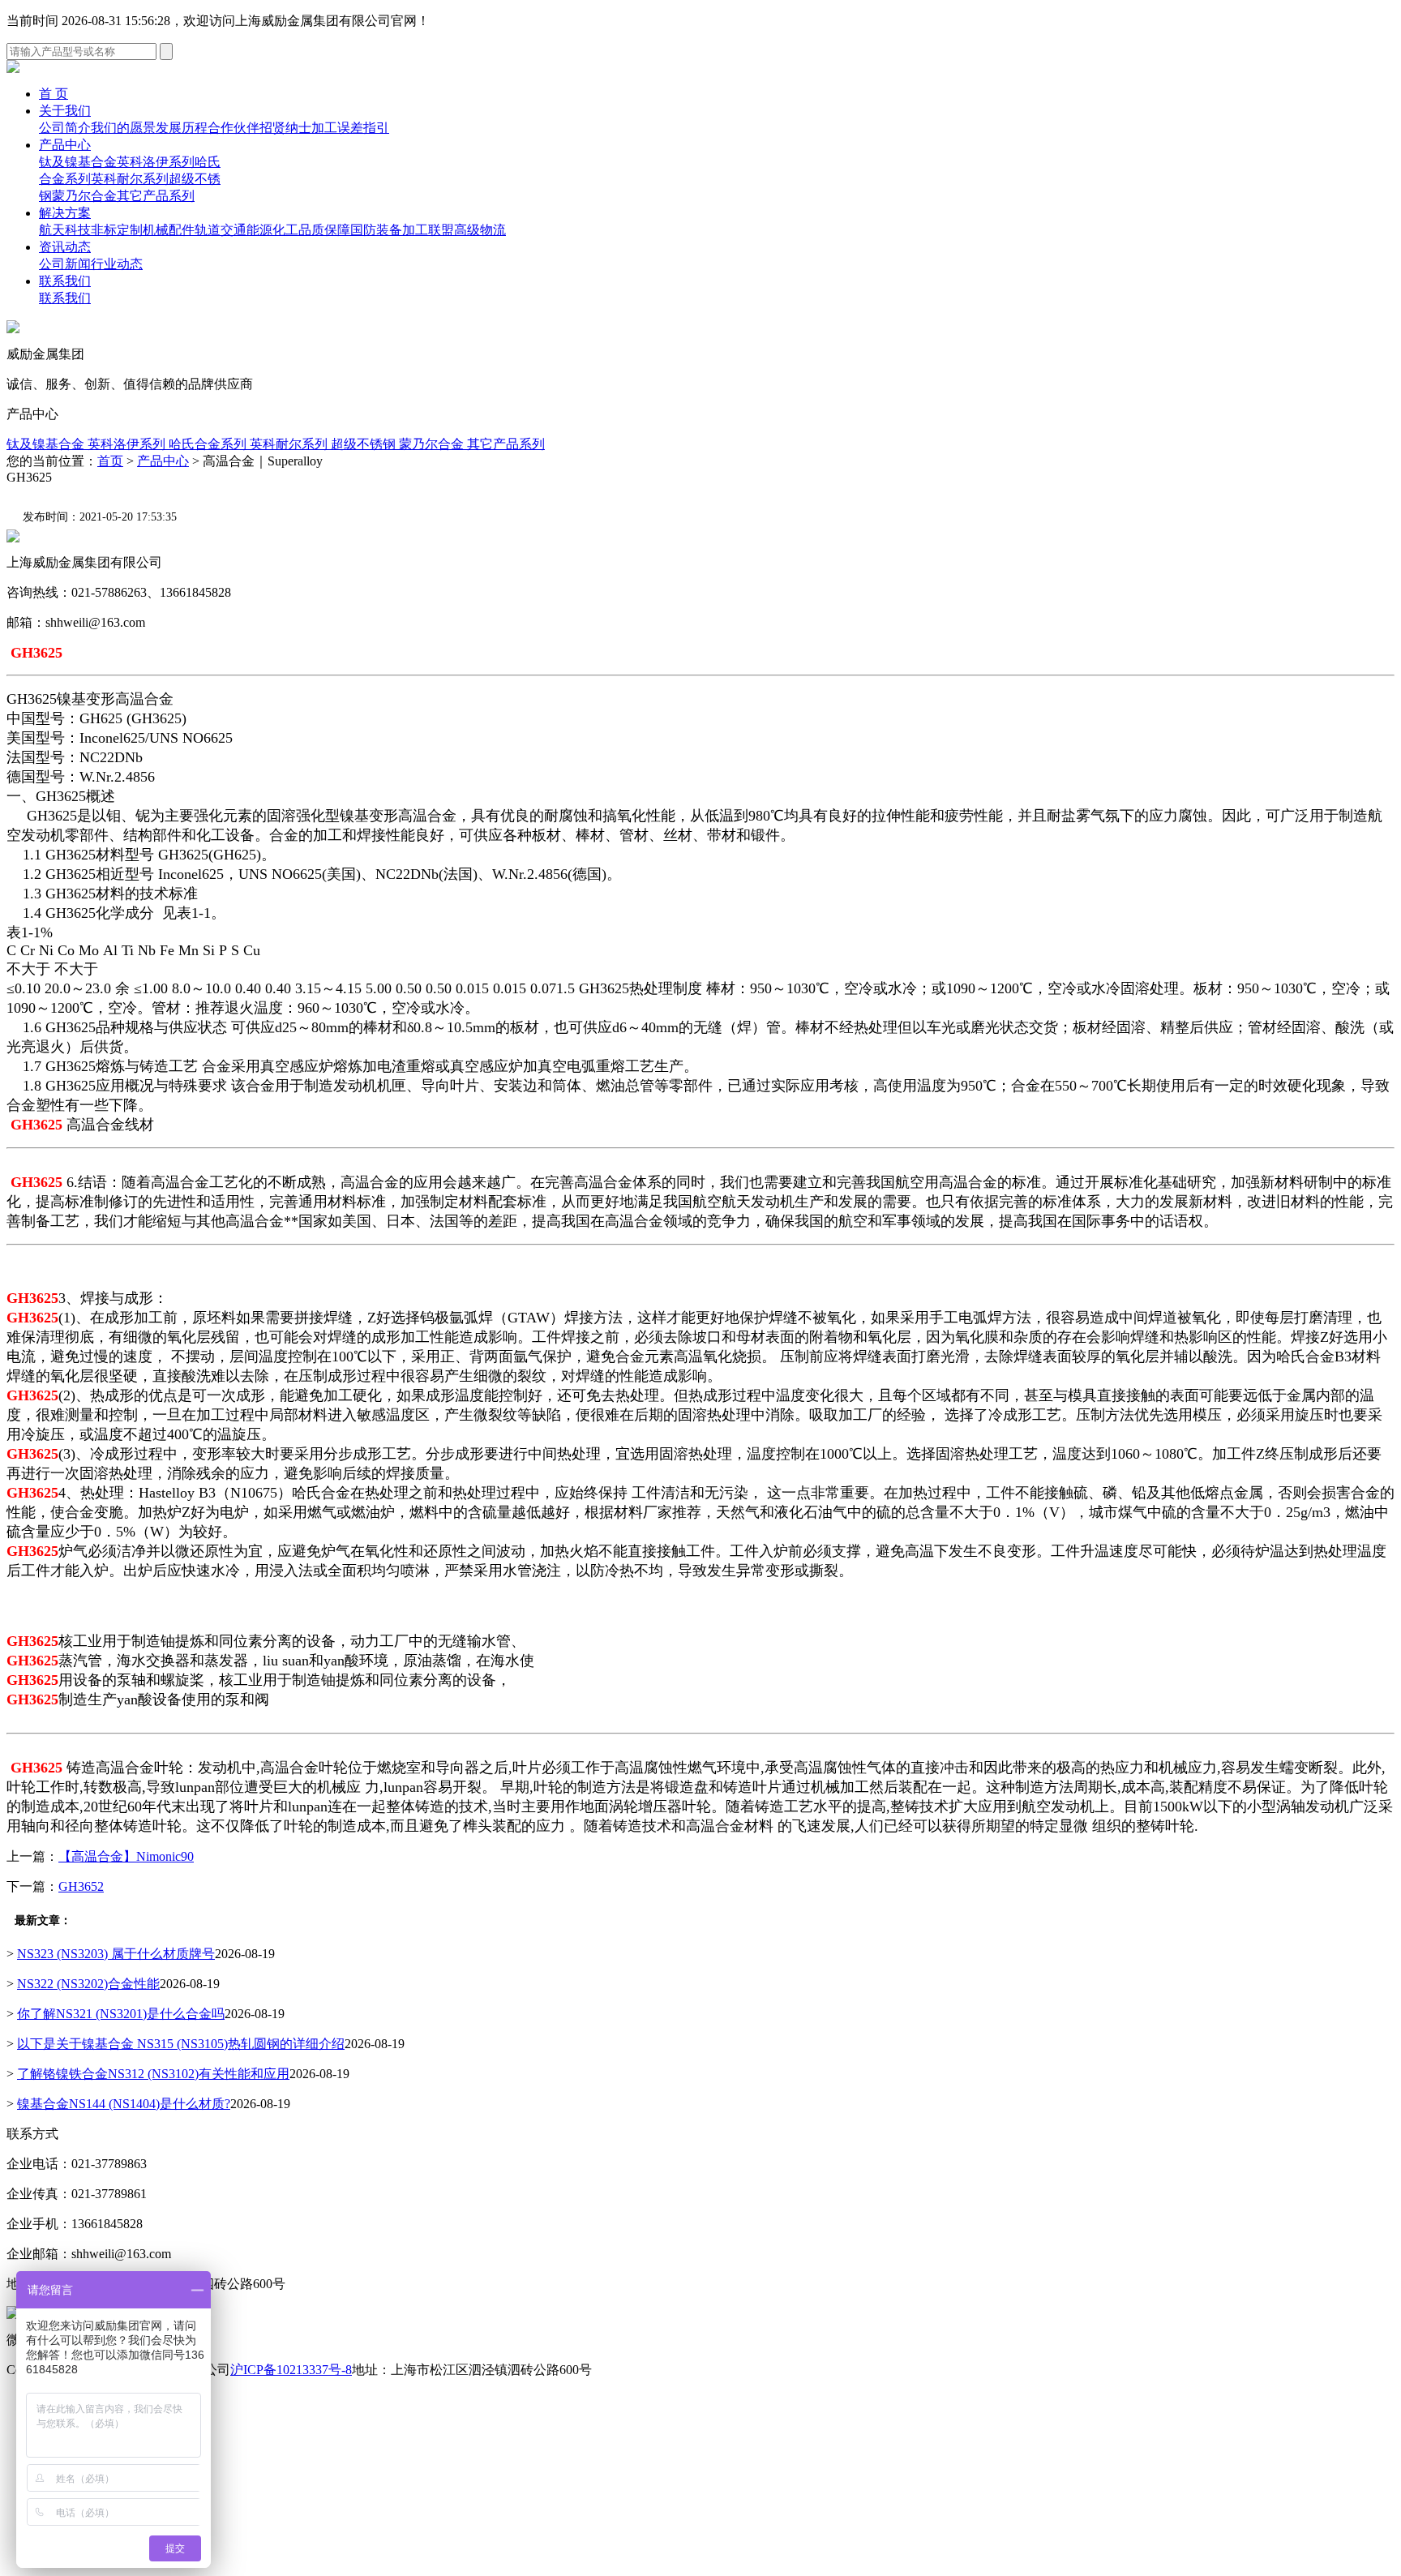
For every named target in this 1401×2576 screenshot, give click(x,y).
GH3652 (81, 1886)
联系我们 (65, 281)
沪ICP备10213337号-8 (291, 2370)
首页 (110, 461)
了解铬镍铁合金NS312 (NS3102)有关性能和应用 (153, 2074)
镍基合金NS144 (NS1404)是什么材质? (124, 2104)
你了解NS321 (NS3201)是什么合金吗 (121, 2014)
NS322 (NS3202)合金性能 (88, 1984)
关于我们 (65, 111)
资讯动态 (65, 247)
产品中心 (65, 145)
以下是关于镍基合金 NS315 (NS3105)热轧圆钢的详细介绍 (181, 2044)
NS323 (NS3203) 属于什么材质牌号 (116, 1954)
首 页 (54, 94)
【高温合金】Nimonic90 (126, 1856)
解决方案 (65, 213)
